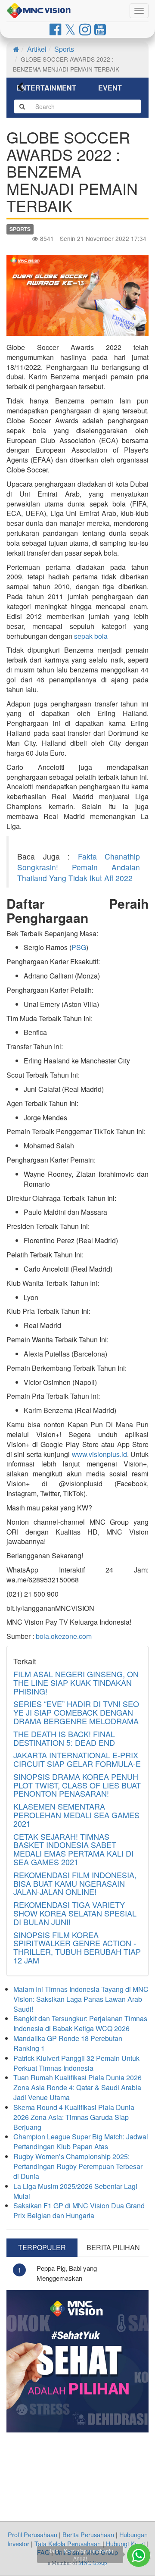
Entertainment (46, 88)
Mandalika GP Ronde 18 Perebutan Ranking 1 (68, 2043)
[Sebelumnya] (26, 88)
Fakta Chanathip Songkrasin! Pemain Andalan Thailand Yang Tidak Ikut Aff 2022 (79, 867)
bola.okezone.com (64, 1636)
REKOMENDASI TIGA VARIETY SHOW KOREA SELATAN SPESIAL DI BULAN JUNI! (75, 1913)
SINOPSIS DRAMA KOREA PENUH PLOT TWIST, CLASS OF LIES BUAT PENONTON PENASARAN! (77, 1785)
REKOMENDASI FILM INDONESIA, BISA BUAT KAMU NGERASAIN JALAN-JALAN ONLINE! (75, 1883)
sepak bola (91, 636)
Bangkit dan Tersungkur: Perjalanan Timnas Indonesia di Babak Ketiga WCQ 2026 (80, 2023)
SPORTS (20, 229)
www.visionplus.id (99, 1454)
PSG (79, 947)
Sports (64, 49)
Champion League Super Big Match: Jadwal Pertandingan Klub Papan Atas (81, 2141)
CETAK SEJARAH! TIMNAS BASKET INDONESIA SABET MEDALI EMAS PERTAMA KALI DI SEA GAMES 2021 (73, 1849)
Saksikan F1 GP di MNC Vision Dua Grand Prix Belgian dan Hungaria (79, 2210)
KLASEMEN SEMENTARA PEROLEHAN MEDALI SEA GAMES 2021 (76, 1815)
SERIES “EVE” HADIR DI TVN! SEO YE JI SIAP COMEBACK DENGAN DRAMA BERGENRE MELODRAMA (76, 1712)
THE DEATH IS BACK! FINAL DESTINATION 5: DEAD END (64, 1738)
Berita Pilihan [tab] (113, 2247)
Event (110, 88)
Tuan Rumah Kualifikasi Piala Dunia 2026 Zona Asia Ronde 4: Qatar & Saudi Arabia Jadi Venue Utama (77, 2087)
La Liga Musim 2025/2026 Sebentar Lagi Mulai (75, 2191)
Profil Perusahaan (33, 2534)
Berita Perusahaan (88, 2534)
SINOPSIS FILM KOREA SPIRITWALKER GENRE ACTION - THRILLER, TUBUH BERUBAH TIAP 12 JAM (77, 1947)
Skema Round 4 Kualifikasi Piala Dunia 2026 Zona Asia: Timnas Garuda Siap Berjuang (74, 2117)
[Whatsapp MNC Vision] (139, 2555)
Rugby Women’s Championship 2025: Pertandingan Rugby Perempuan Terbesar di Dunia (78, 2166)
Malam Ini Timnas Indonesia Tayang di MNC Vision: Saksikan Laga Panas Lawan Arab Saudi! (81, 1999)
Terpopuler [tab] (42, 2247)
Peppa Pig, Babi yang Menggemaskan (67, 2273)
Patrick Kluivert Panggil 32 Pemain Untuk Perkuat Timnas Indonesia (76, 2063)
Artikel (37, 49)
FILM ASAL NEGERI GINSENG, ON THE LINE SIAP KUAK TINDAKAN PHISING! (76, 1682)
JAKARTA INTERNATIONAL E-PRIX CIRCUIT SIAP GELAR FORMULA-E (77, 1759)
